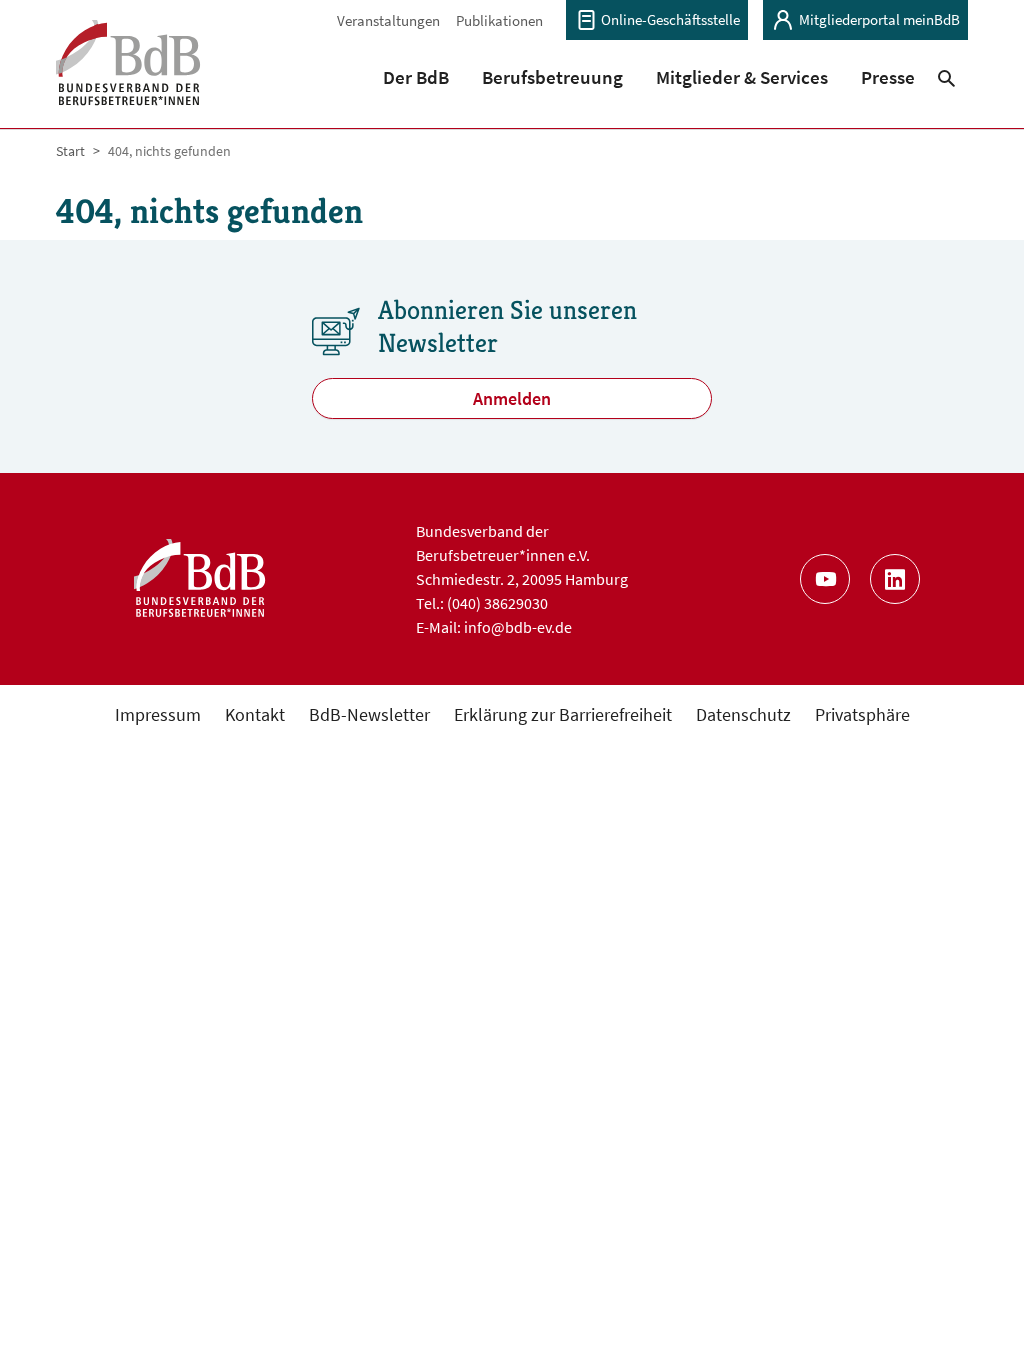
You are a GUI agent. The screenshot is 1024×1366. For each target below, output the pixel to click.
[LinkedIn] (895, 579)
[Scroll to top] (976, 1318)
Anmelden (512, 398)
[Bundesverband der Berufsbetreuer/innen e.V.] (128, 75)
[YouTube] (825, 579)
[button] (416, 77)
